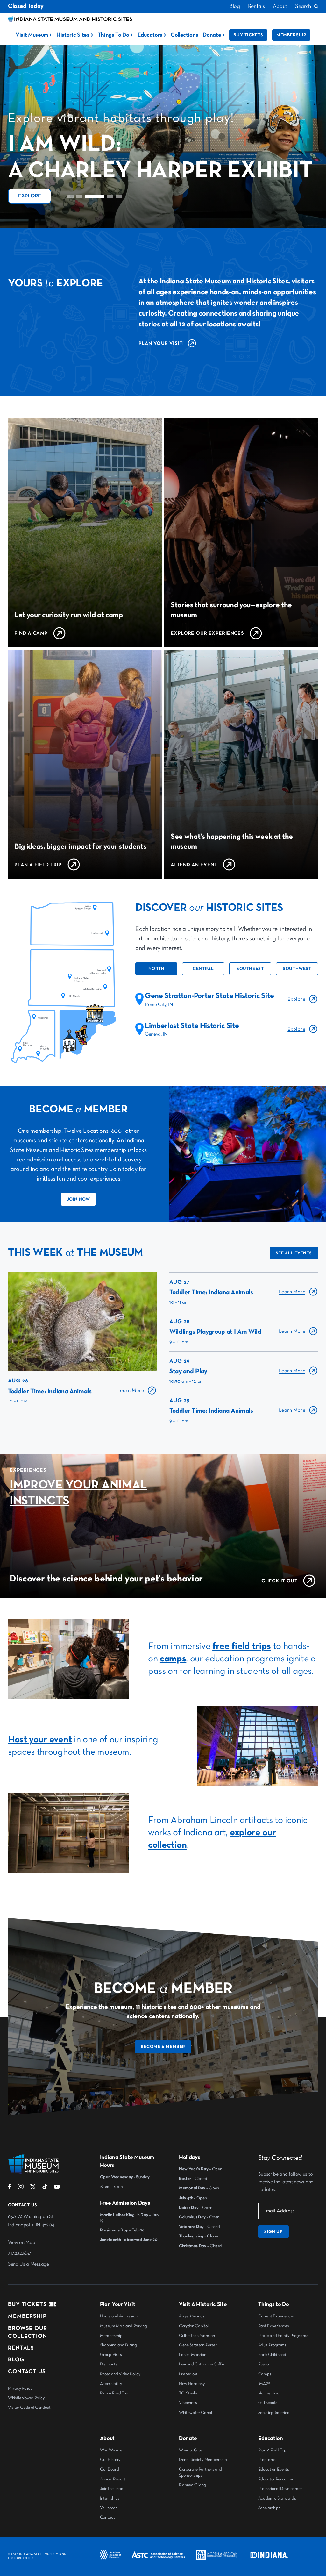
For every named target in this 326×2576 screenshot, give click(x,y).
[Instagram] (21, 2188)
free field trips (242, 1646)
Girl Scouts (268, 2403)
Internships (110, 2498)
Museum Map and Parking (124, 2326)
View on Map (21, 2243)
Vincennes (188, 2403)
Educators (150, 35)
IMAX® (264, 2384)
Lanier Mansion (193, 2355)
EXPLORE (30, 196)
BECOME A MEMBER (163, 2047)
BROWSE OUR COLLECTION (28, 2332)
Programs (267, 2460)
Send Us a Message (28, 2264)
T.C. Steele (188, 2393)
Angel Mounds (192, 2316)
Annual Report (113, 2479)
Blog (235, 6)
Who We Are (111, 2450)
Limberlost (188, 2374)
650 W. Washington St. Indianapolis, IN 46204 (31, 2221)
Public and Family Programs (283, 2336)
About (280, 6)
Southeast (250, 969)
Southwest (297, 969)
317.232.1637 (19, 2253)
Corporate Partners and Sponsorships (200, 2472)
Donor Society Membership (203, 2460)
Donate (212, 35)
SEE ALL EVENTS (294, 1253)
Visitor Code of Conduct (29, 2408)
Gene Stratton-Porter (198, 2345)
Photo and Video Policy (120, 2374)
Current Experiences (276, 2316)
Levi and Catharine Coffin (202, 2364)
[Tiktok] (45, 2188)
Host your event (40, 1740)
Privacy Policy (20, 2388)
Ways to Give (191, 2450)
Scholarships (269, 2508)
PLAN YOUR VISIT (160, 344)
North (156, 969)
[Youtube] (57, 2188)
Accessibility (111, 2384)
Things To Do (113, 35)
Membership (291, 35)
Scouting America (274, 2413)
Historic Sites (73, 35)
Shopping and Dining (118, 2345)
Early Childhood (272, 2355)
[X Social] (33, 2188)
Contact (107, 2517)
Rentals (256, 6)
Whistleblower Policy (26, 2398)
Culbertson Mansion (197, 2336)
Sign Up (273, 2232)
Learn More (131, 1391)
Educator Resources (276, 2479)
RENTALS (21, 2348)
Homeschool (269, 2393)
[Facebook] (10, 2188)
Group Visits (111, 2355)
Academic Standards (277, 2498)
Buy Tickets (248, 35)
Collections (184, 35)
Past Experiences (274, 2326)
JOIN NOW (78, 1199)
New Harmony (192, 2384)
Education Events (274, 2469)
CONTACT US (27, 2372)
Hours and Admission (119, 2316)
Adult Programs (272, 2345)
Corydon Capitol (194, 2326)
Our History (110, 2460)
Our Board (110, 2469)
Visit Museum (32, 35)
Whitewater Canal (195, 2413)
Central (203, 969)
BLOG (16, 2360)
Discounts (109, 2364)
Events (264, 2364)
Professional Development (281, 2489)
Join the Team (112, 2489)
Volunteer (108, 2508)
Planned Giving (192, 2485)
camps (173, 1659)
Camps (265, 2374)
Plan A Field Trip (114, 2393)
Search (303, 6)
